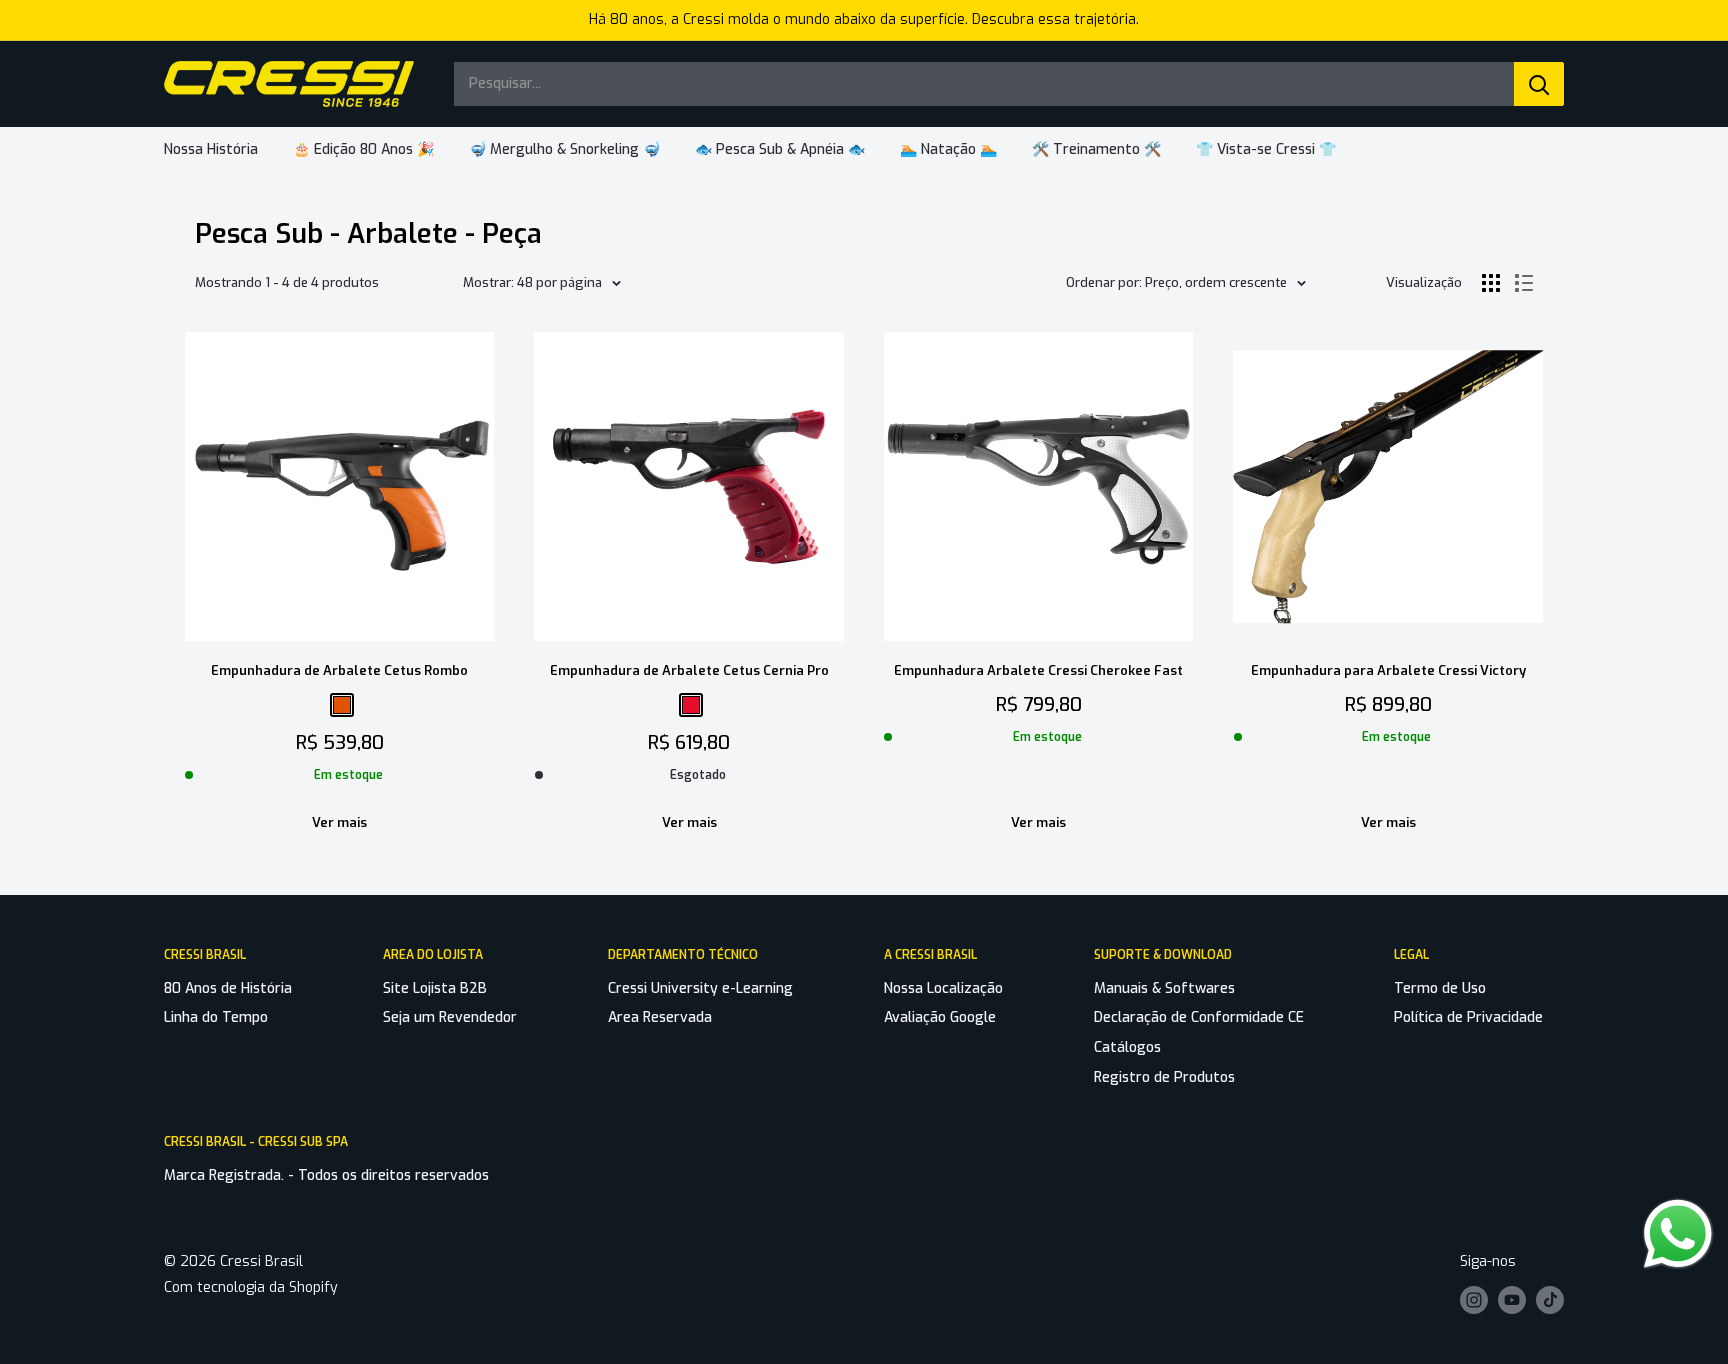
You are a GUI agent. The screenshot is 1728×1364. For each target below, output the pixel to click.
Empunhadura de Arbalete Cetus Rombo (339, 670)
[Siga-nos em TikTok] (1550, 1300)
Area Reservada (660, 1017)
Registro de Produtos (1164, 1077)
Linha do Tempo (216, 1017)
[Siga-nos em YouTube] (1512, 1300)
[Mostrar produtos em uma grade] (1491, 283)
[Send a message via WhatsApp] (1678, 1234)
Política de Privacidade (1468, 1017)
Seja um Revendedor (450, 1017)
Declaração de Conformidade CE (1199, 1017)
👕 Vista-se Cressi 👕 (1266, 149)
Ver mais (339, 822)
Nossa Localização (943, 988)
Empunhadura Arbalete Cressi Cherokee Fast (1038, 670)
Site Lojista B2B (435, 988)
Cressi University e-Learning (700, 988)
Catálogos (1127, 1047)
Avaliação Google (940, 1017)
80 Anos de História (228, 988)
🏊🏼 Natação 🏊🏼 (948, 149)
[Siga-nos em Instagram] (1474, 1300)
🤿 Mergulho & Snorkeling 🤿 (564, 149)
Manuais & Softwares (1164, 988)
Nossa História (211, 149)
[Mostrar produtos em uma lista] (1524, 283)
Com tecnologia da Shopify (251, 1287)
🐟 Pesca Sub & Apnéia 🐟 (780, 149)
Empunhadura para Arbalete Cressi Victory (1388, 670)
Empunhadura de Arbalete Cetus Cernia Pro (689, 670)
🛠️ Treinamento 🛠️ (1096, 149)
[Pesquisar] (1539, 84)
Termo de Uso (1440, 988)
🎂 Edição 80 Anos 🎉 (363, 149)
